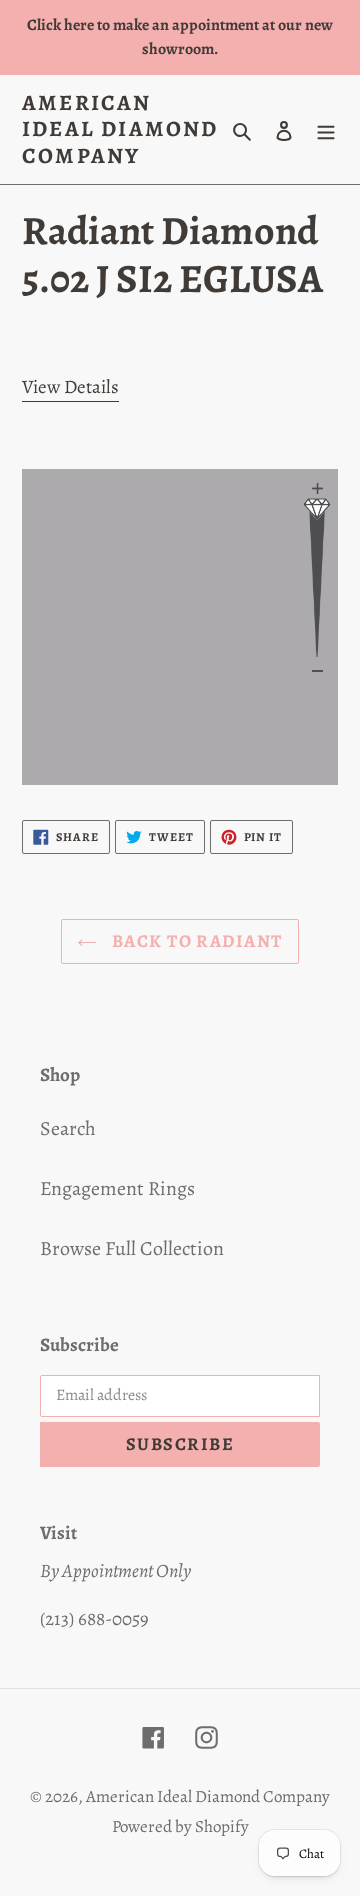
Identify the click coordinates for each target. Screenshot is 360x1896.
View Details (70, 387)
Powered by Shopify (180, 1826)
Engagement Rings (117, 1188)
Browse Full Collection (132, 1248)
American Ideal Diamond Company (120, 129)
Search (68, 1128)
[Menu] (326, 130)
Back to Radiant (194, 941)
